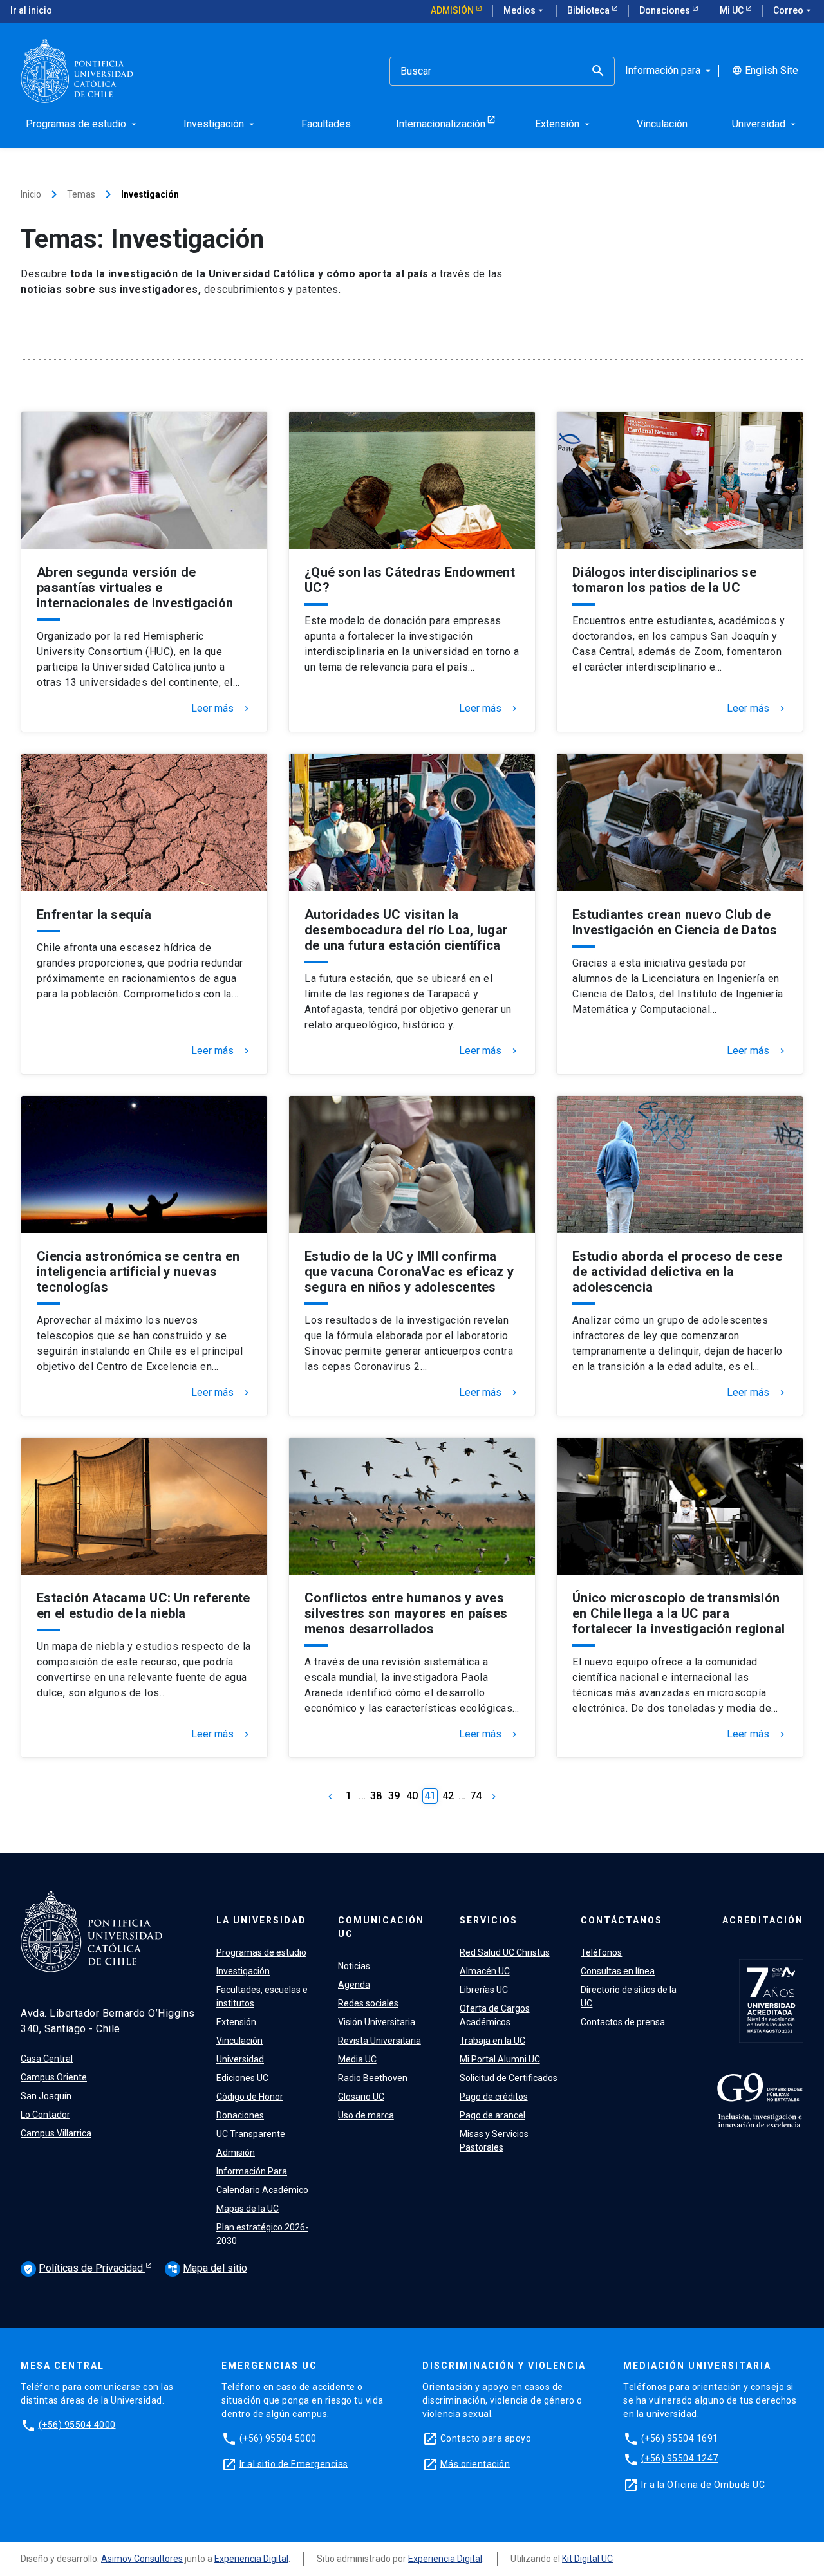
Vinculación (239, 2041)
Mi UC (733, 10)
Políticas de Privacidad (84, 2268)
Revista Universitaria (379, 2041)
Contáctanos (622, 1920)
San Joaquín (46, 2096)
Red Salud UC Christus (505, 1952)
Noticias (354, 1966)
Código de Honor (250, 2097)
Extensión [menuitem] (564, 124)
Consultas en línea (618, 1971)
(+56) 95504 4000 (77, 2424)
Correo (793, 10)
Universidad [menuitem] (765, 124)
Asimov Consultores (142, 2559)
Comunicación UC (381, 1927)
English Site (765, 71)
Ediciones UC (242, 2078)
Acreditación (763, 1920)
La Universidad (261, 1920)
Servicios (489, 1920)
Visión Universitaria (377, 2022)
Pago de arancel (492, 2115)
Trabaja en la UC (492, 2041)
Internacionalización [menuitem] (441, 124)
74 (476, 1796)
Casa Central (47, 2059)
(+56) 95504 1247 (680, 2458)
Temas (81, 194)
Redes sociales (368, 2003)
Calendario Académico (262, 2190)
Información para (669, 71)
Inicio (31, 194)
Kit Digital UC (587, 2559)
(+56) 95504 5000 (278, 2438)
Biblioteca (589, 10)
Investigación (243, 1971)
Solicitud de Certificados (509, 2078)
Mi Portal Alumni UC (500, 2059)
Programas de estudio (261, 1952)
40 (412, 1796)
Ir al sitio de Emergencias (294, 2463)
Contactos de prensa (623, 2022)
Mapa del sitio (207, 2268)
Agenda (354, 1985)
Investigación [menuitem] (220, 124)
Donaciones (666, 10)
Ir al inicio (31, 10)
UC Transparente (251, 2134)
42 (448, 1796)
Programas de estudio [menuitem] (82, 124)
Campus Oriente (54, 2077)
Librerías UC (484, 1990)
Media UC (357, 2059)
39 (394, 1796)
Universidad (240, 2059)
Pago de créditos (494, 2097)
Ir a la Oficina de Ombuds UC (703, 2484)
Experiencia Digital (251, 2559)
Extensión (236, 2022)
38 (376, 1796)
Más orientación (475, 2463)
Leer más (221, 709)
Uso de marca (366, 2115)
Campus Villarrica (56, 2133)
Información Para (252, 2171)
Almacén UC (485, 1971)
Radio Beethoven (373, 2078)
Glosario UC (361, 2097)
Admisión (453, 10)
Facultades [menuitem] (326, 124)
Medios (525, 10)
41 (430, 1796)
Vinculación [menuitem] (662, 124)
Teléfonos (601, 1952)
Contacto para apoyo (486, 2438)
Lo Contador (45, 2115)
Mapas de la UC (248, 2209)
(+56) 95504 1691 (680, 2438)
